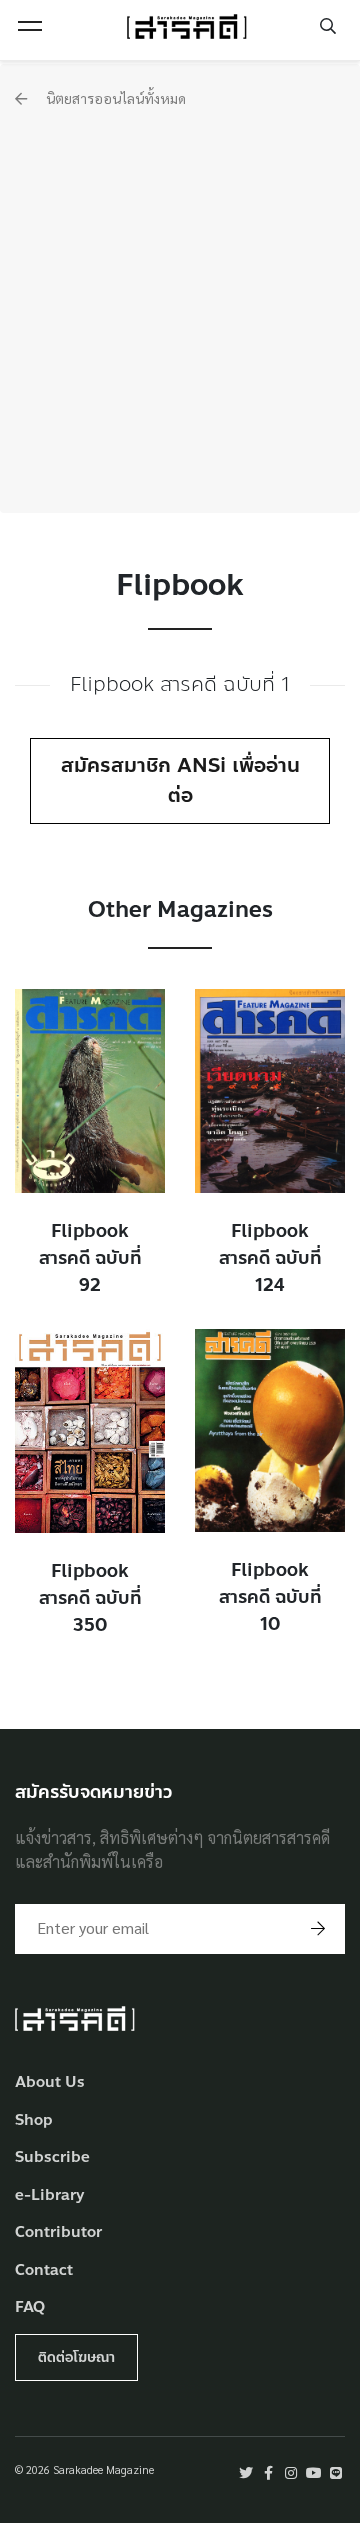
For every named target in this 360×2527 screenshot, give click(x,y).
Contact (44, 2270)
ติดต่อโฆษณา (76, 2357)
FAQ (30, 2307)
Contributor (58, 2232)
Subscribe (52, 2157)
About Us (50, 2082)
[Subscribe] (318, 1929)
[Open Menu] (30, 26)
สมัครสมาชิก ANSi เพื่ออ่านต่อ (180, 780)
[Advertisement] (180, 299)
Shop (34, 2120)
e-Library (50, 2195)
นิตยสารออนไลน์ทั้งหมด (114, 98)
